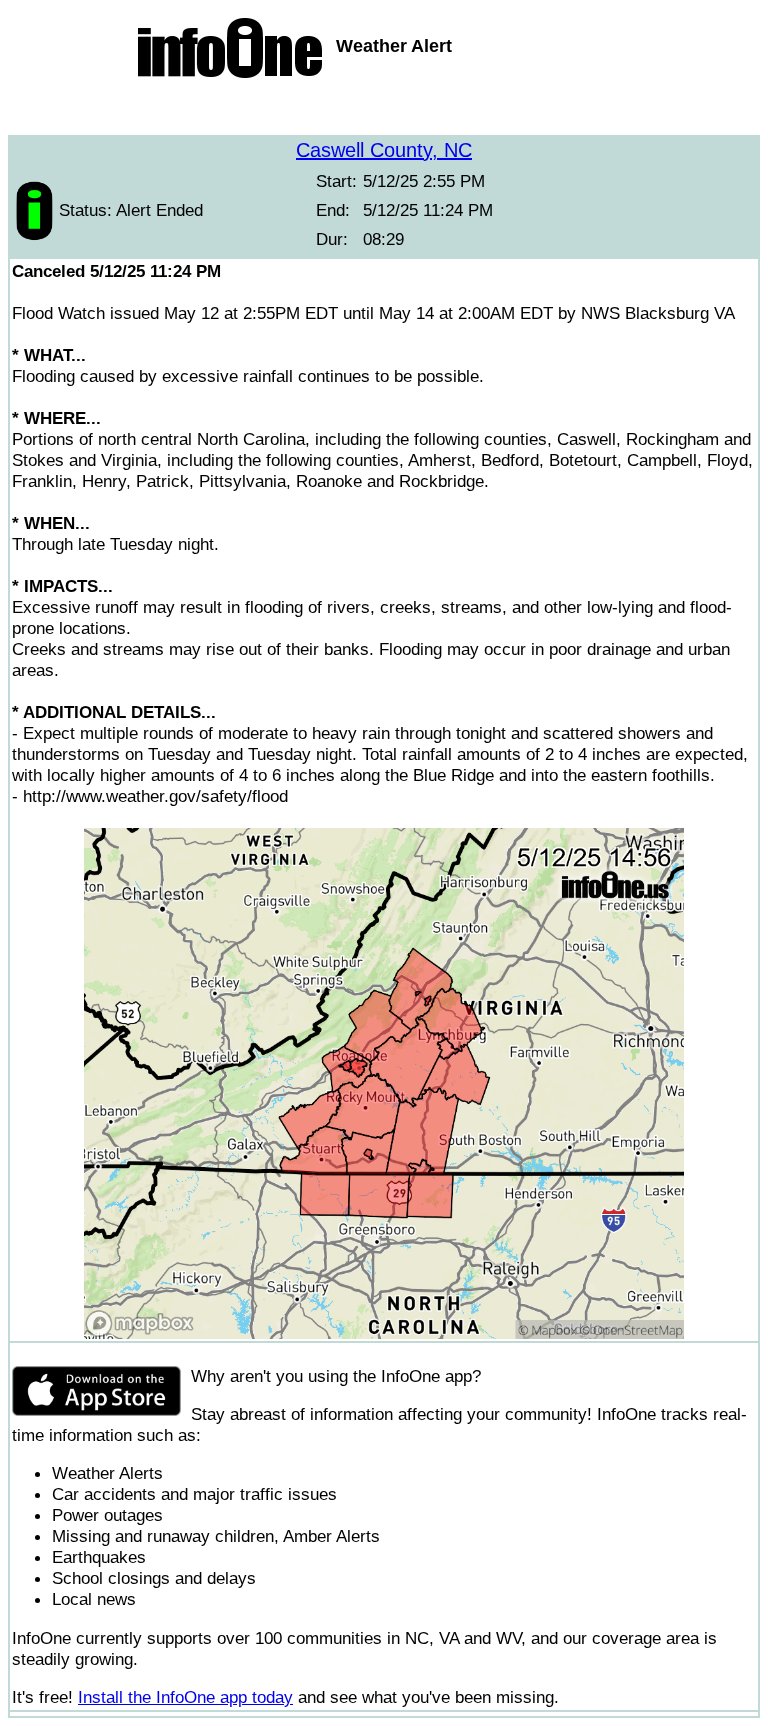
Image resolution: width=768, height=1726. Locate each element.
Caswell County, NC (384, 150)
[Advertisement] (384, 110)
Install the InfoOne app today (185, 1697)
